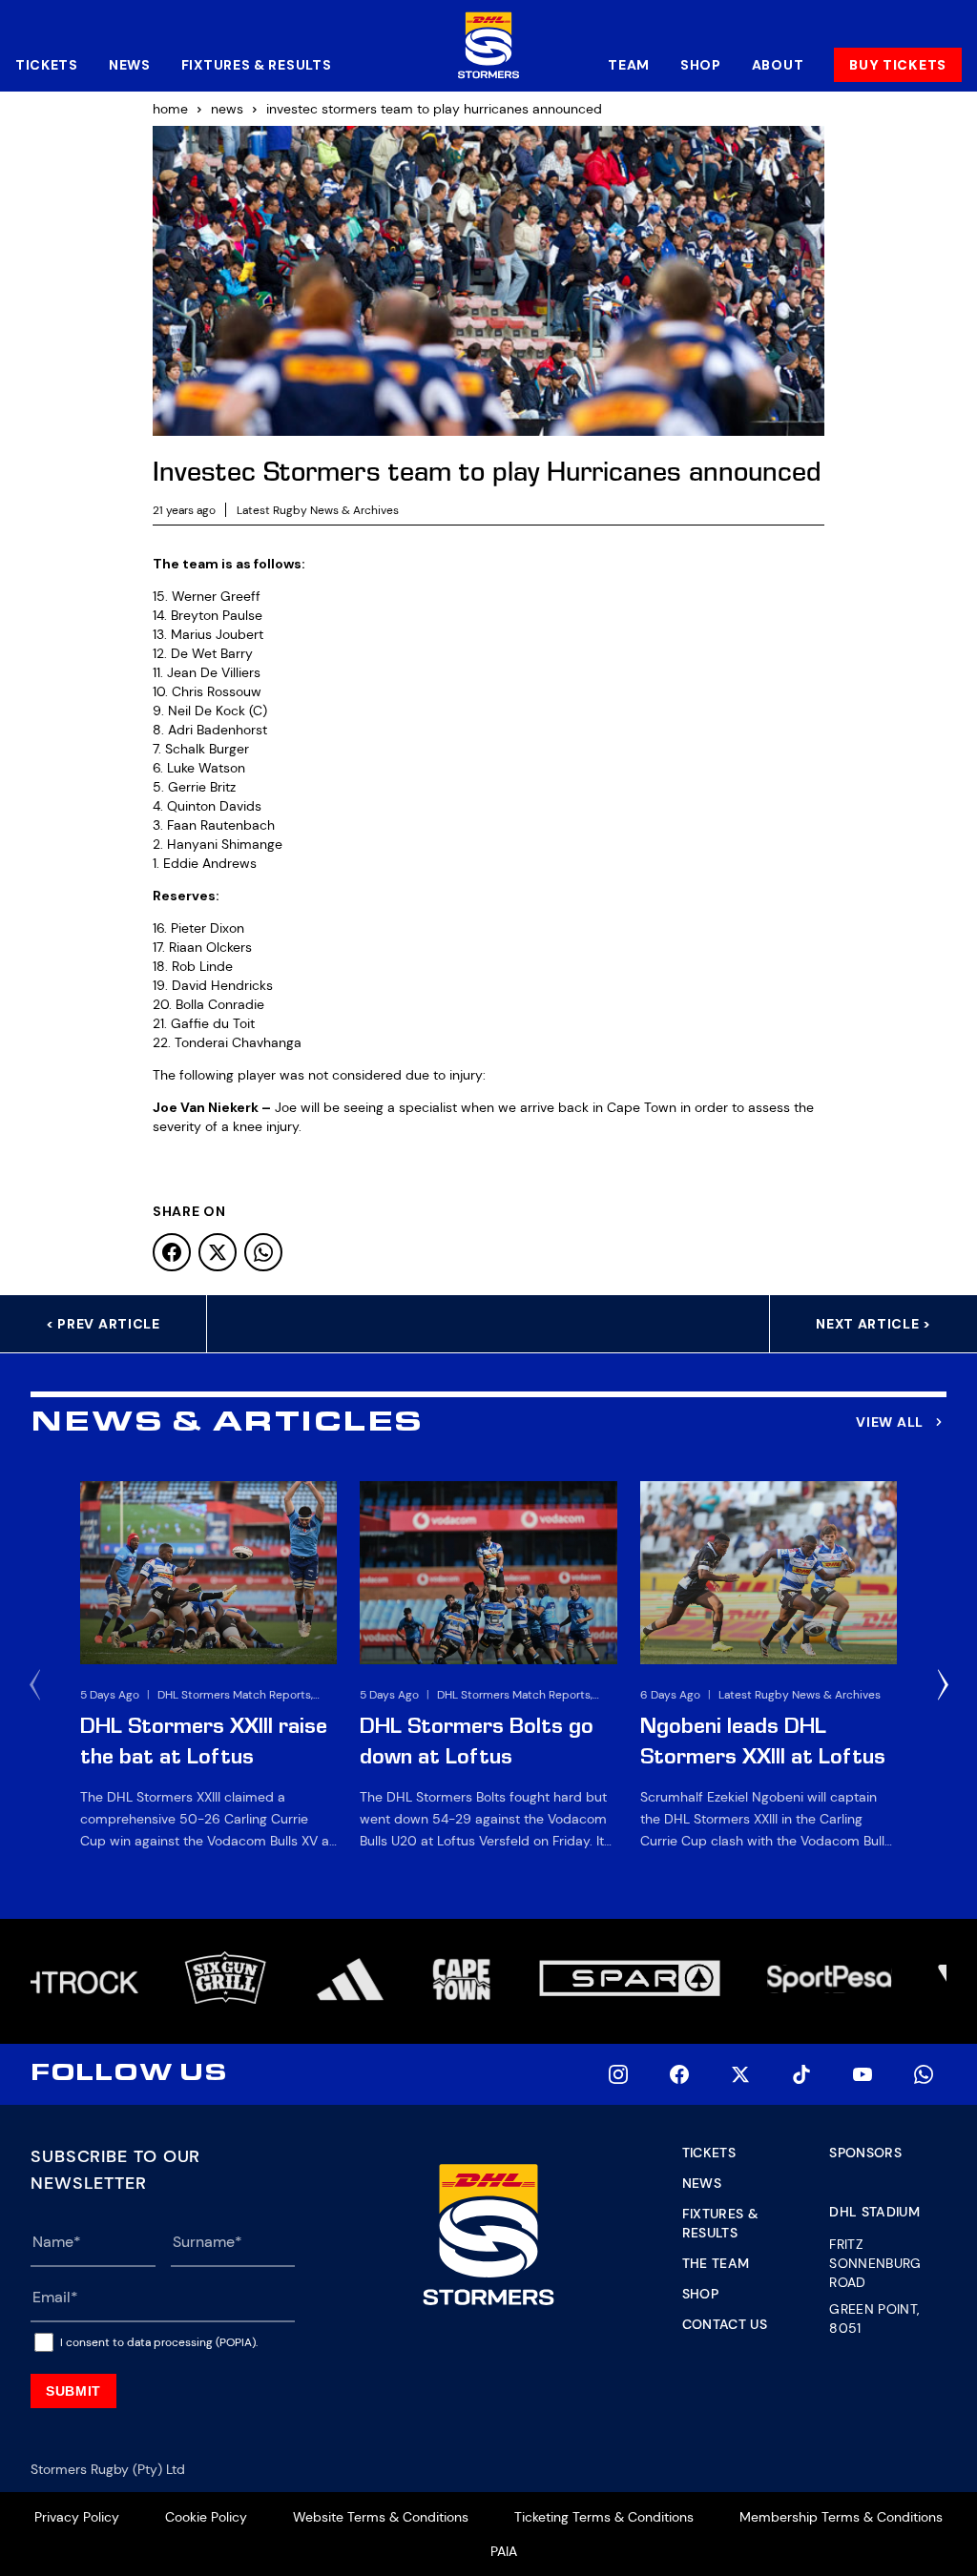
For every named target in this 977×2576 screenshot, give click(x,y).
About (778, 65)
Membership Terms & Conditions (841, 2517)
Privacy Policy (77, 2517)
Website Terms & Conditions (381, 2517)
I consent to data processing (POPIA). (159, 2342)
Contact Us (725, 2324)
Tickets (47, 65)
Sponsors (865, 2153)
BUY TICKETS (898, 65)
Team (629, 65)
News (130, 65)
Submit (73, 2391)
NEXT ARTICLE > (873, 1324)
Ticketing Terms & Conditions (604, 2517)
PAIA (504, 2551)
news (227, 109)
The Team (716, 2263)
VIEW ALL (890, 1422)
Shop (701, 65)
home (170, 109)
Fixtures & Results (257, 65)
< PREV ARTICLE (103, 1324)
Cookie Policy (206, 2517)
